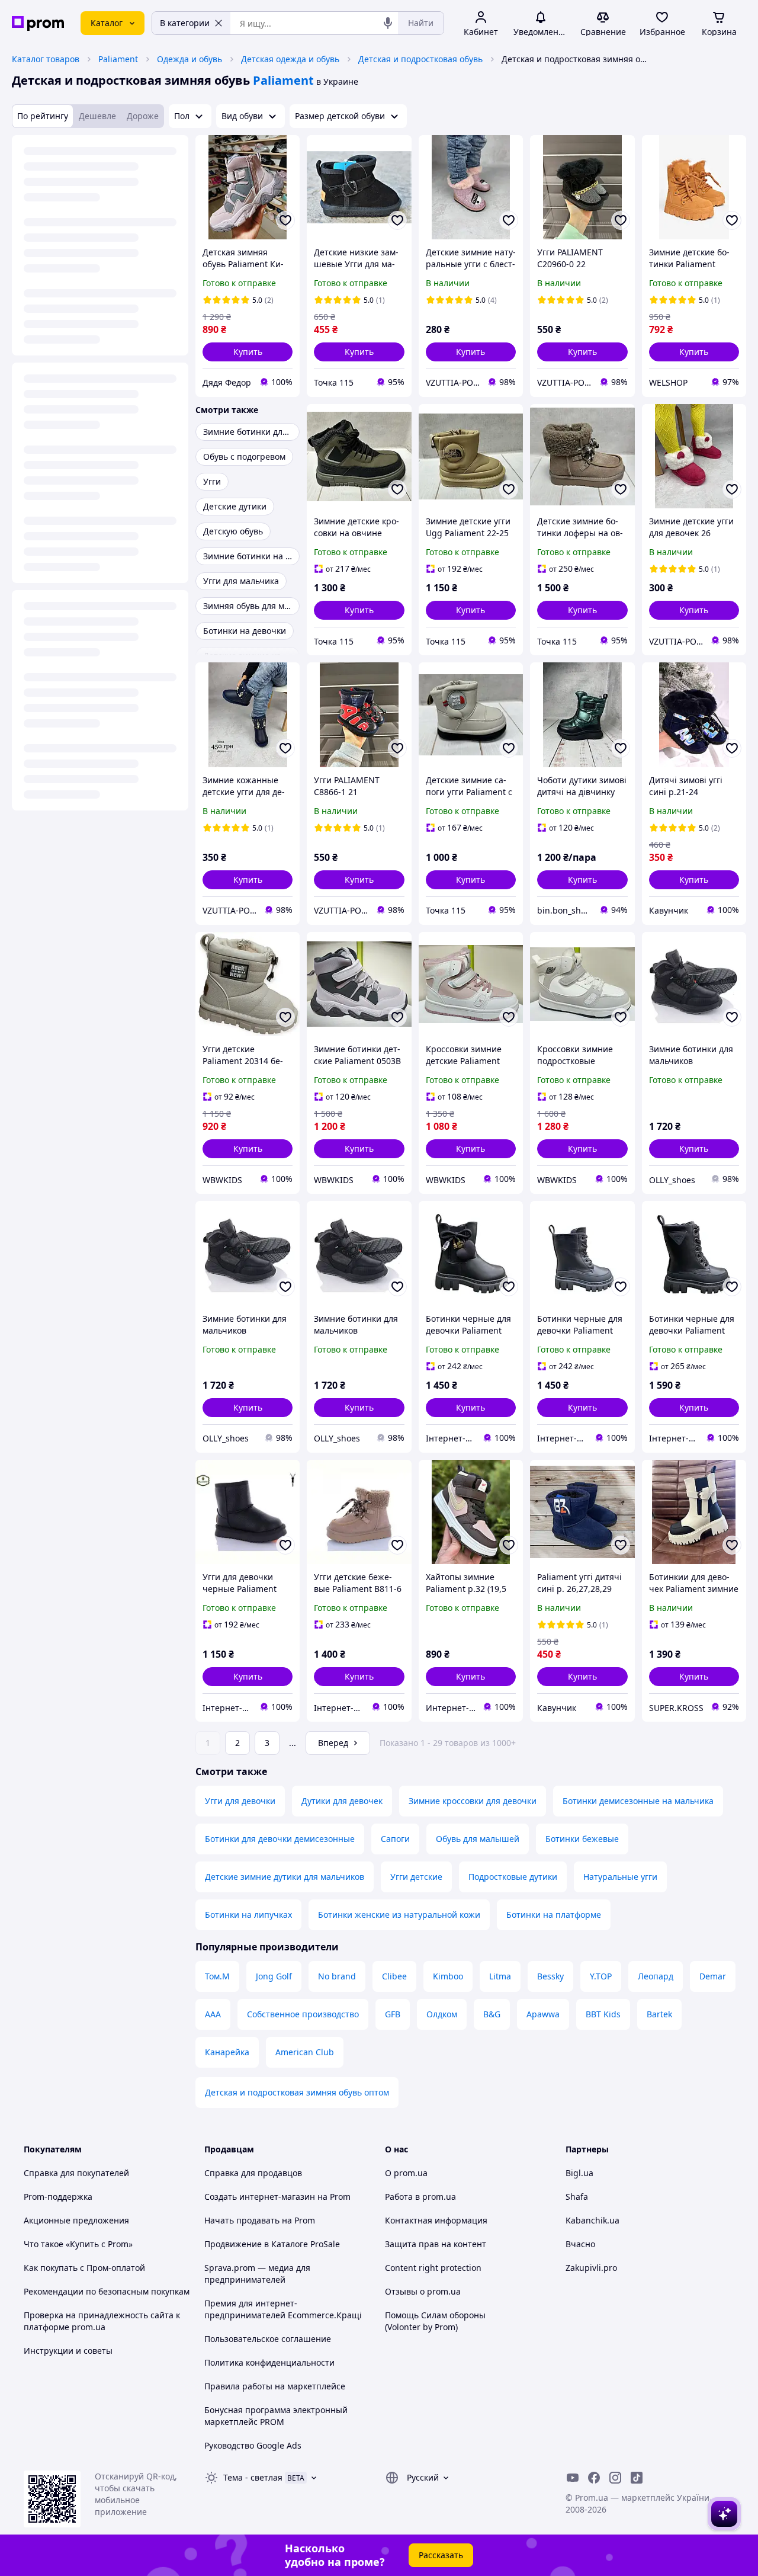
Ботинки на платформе (554, 1915)
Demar (713, 1976)
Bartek (659, 2014)
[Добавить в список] (285, 220)
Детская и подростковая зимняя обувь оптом (297, 2092)
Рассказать (441, 2555)
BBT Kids (603, 2014)
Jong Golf (274, 1976)
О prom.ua (406, 2173)
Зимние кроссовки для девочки (473, 1801)
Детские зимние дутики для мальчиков (285, 1877)
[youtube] (573, 2478)
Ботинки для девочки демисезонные (280, 1839)
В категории (185, 23)
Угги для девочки (240, 1801)
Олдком (442, 2014)
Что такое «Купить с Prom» (78, 2244)
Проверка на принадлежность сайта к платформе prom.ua (102, 2321)
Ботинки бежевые (582, 1839)
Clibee (394, 1976)
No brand (337, 1976)
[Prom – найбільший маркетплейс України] (38, 23)
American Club (305, 2052)
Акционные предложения (76, 2220)
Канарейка (227, 2052)
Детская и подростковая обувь (420, 59)
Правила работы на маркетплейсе (275, 2386)
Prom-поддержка (58, 2197)
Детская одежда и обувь (290, 59)
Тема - (253, 2477)
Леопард (656, 1976)
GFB (393, 2014)
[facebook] (594, 2478)
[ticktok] (637, 2478)
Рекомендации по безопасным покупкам (107, 2291)
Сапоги (395, 1839)
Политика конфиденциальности (269, 2362)
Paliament (118, 59)
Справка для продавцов (253, 2173)
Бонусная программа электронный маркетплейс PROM (276, 2416)
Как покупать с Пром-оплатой (84, 2268)
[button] (248, 352)
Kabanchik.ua (592, 2220)
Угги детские (416, 1877)
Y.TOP (601, 1976)
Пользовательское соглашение (268, 2339)
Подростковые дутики (513, 1877)
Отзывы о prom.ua (423, 2291)
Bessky (550, 1976)
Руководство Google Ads (253, 2445)
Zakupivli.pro (591, 2268)
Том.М (217, 1976)
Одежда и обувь (189, 59)
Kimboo (448, 1976)
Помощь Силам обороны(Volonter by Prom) (435, 2321)
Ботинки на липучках (248, 1915)
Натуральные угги (620, 1877)
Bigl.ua (579, 2173)
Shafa (577, 2197)
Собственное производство (303, 2014)
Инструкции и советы (68, 2351)
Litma (500, 1976)
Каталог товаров (46, 59)
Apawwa (543, 2014)
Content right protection (433, 2268)
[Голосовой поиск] (388, 23)
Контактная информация (436, 2220)
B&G (492, 2014)
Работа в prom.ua (420, 2197)
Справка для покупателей (76, 2173)
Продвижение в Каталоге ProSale (272, 2244)
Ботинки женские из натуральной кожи (399, 1915)
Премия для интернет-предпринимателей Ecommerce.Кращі (283, 2309)
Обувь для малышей (478, 1839)
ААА (213, 2014)
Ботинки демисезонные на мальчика (638, 1801)
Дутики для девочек (342, 1801)
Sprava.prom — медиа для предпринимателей (257, 2274)
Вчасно (580, 2244)
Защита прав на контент (436, 2244)
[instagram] (615, 2478)
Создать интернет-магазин (260, 2197)
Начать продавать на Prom (260, 2220)
